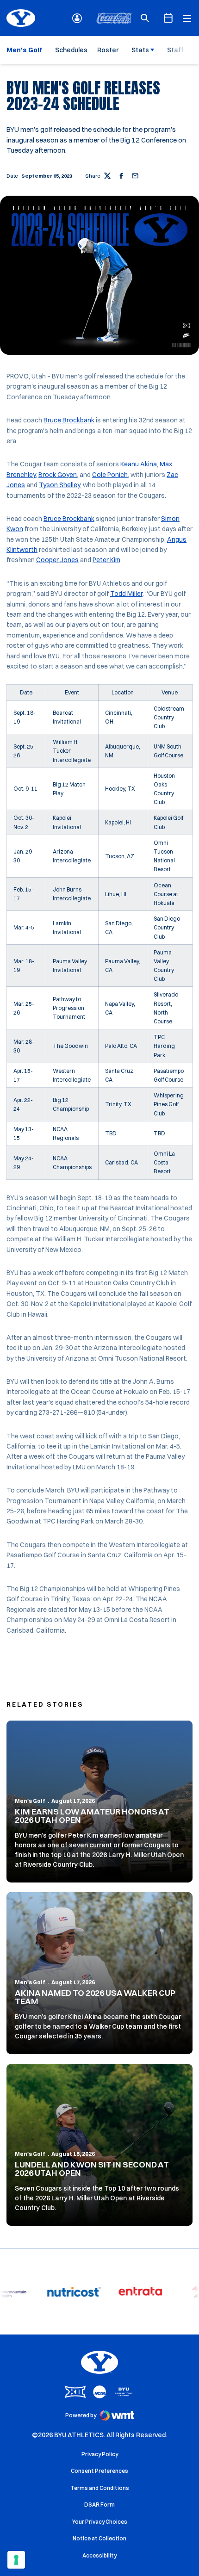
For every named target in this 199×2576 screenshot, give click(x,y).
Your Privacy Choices (100, 2522)
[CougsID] (77, 18)
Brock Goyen (58, 475)
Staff (175, 50)
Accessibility (99, 2555)
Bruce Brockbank (69, 420)
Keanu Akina (139, 464)
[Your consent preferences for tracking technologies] (16, 2560)
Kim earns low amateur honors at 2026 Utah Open (92, 1816)
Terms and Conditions (100, 2488)
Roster (108, 50)
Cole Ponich (110, 475)
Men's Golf (30, 1801)
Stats (140, 50)
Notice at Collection (99, 2538)
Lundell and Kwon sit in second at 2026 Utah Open (92, 2169)
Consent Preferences (99, 2471)
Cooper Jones (57, 560)
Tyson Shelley (59, 485)
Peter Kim (106, 560)
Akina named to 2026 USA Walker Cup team (95, 1997)
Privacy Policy (100, 2454)
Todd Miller (126, 594)
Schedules (71, 50)
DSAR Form (99, 2505)
